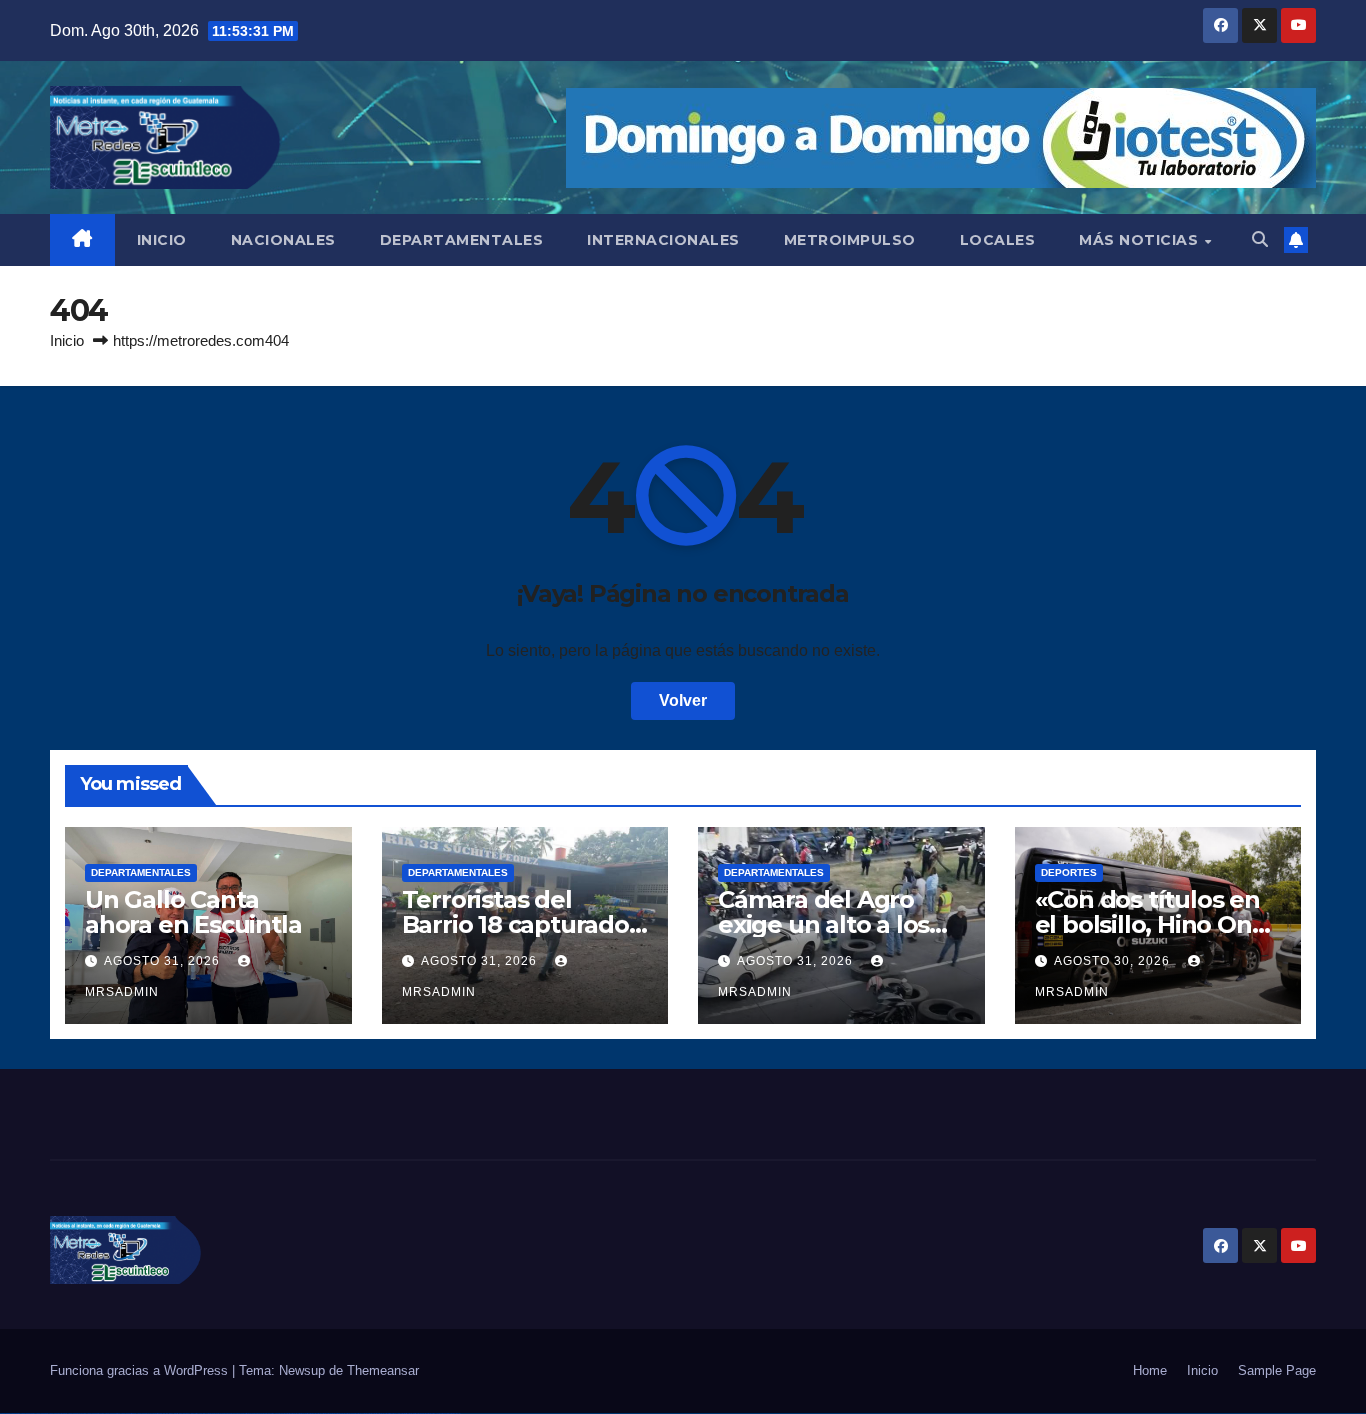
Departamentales (141, 872)
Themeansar (383, 1370)
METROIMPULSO (850, 240)
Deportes (1069, 872)
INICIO (162, 240)
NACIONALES (283, 240)
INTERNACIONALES (663, 240)
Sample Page (1277, 1370)
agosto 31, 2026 (164, 961)
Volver (683, 700)
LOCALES (998, 240)
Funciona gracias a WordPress (141, 1370)
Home (1150, 1370)
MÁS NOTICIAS (1141, 240)
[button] (1260, 239)
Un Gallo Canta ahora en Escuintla (193, 912)
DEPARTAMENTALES (462, 240)
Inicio (67, 340)
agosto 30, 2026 (1114, 961)
